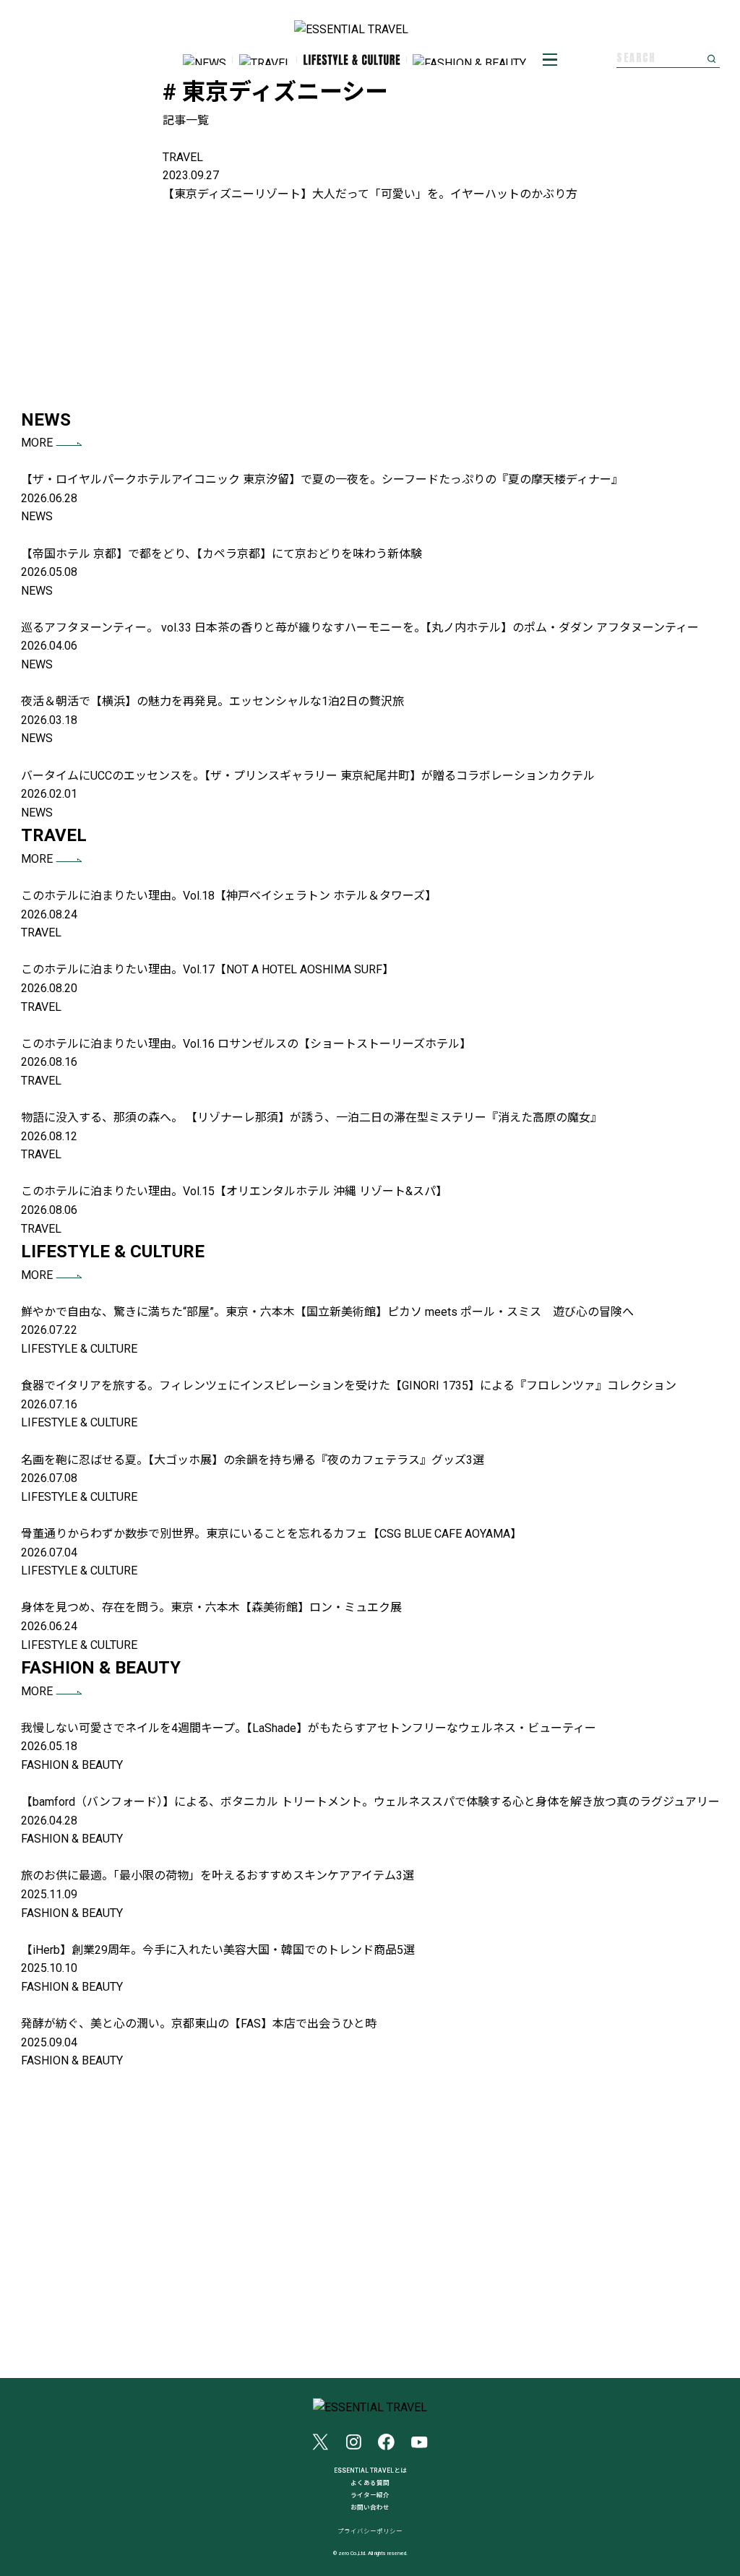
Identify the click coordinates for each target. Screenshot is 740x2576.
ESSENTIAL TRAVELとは (370, 2471)
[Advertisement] (370, 305)
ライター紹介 (370, 2495)
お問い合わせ (370, 2507)
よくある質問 (370, 2483)
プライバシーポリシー (370, 2532)
